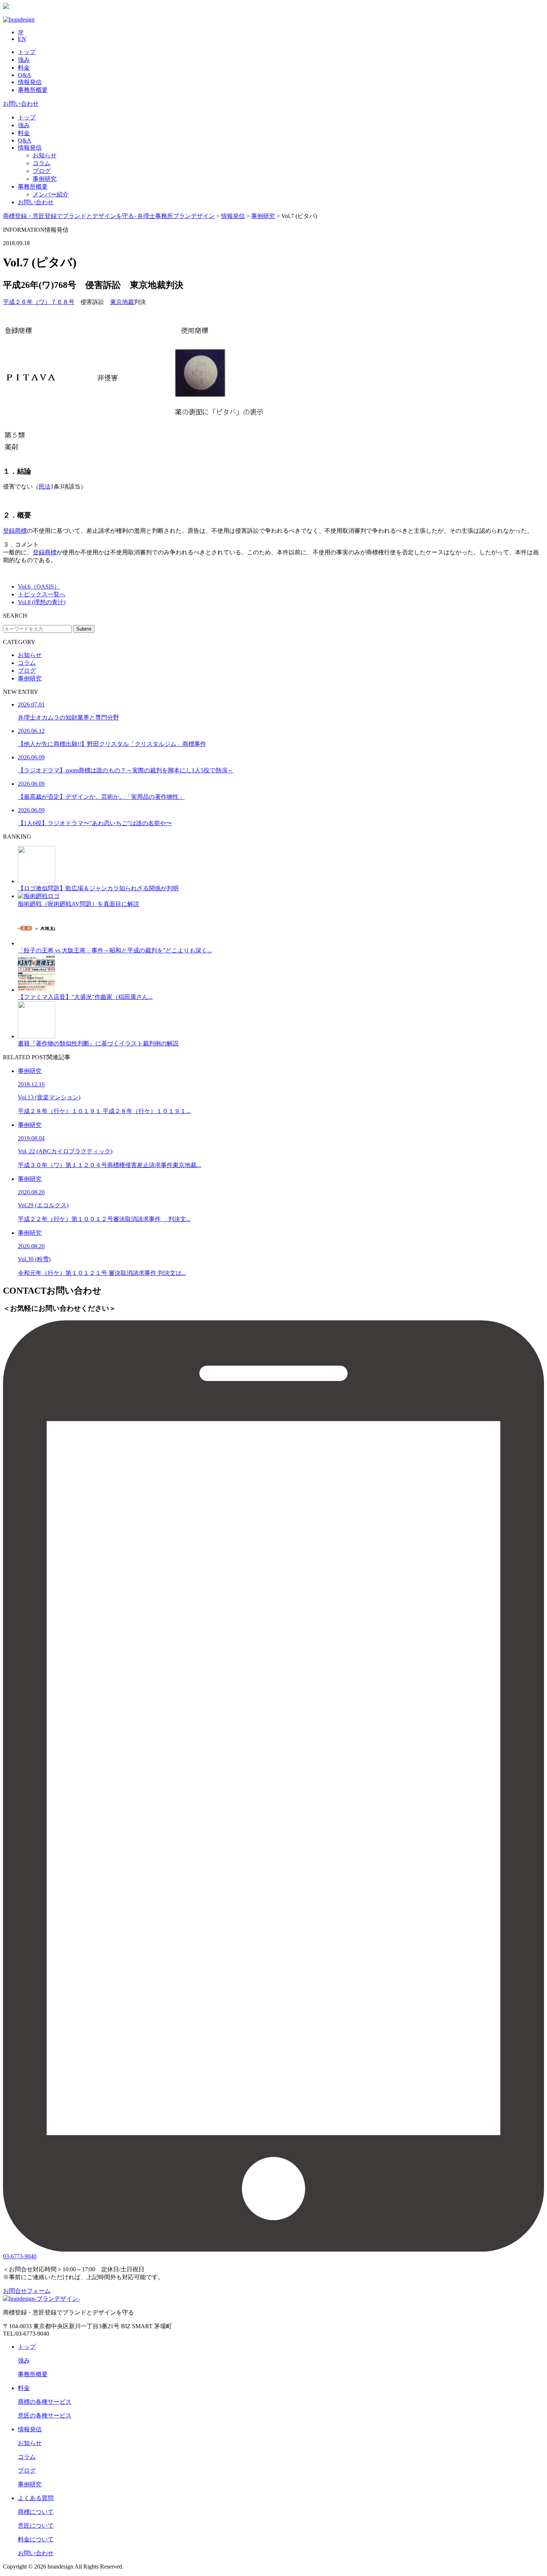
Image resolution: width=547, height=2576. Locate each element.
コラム (42, 163)
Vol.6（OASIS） (39, 587)
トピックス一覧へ (42, 594)
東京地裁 (122, 302)
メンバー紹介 (51, 194)
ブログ (42, 171)
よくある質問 (36, 2498)
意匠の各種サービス (45, 2415)
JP (21, 32)
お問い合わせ (21, 104)
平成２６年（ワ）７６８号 (39, 302)
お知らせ (45, 155)
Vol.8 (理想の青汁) (42, 602)
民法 (45, 486)
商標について (36, 2512)
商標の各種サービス (45, 2402)
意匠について (36, 2526)
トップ (27, 52)
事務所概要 (33, 90)
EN (22, 39)
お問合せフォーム (27, 2291)
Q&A (25, 75)
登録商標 (15, 531)
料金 (24, 68)
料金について (36, 2539)
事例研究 (45, 179)
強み (24, 60)
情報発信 (30, 82)
